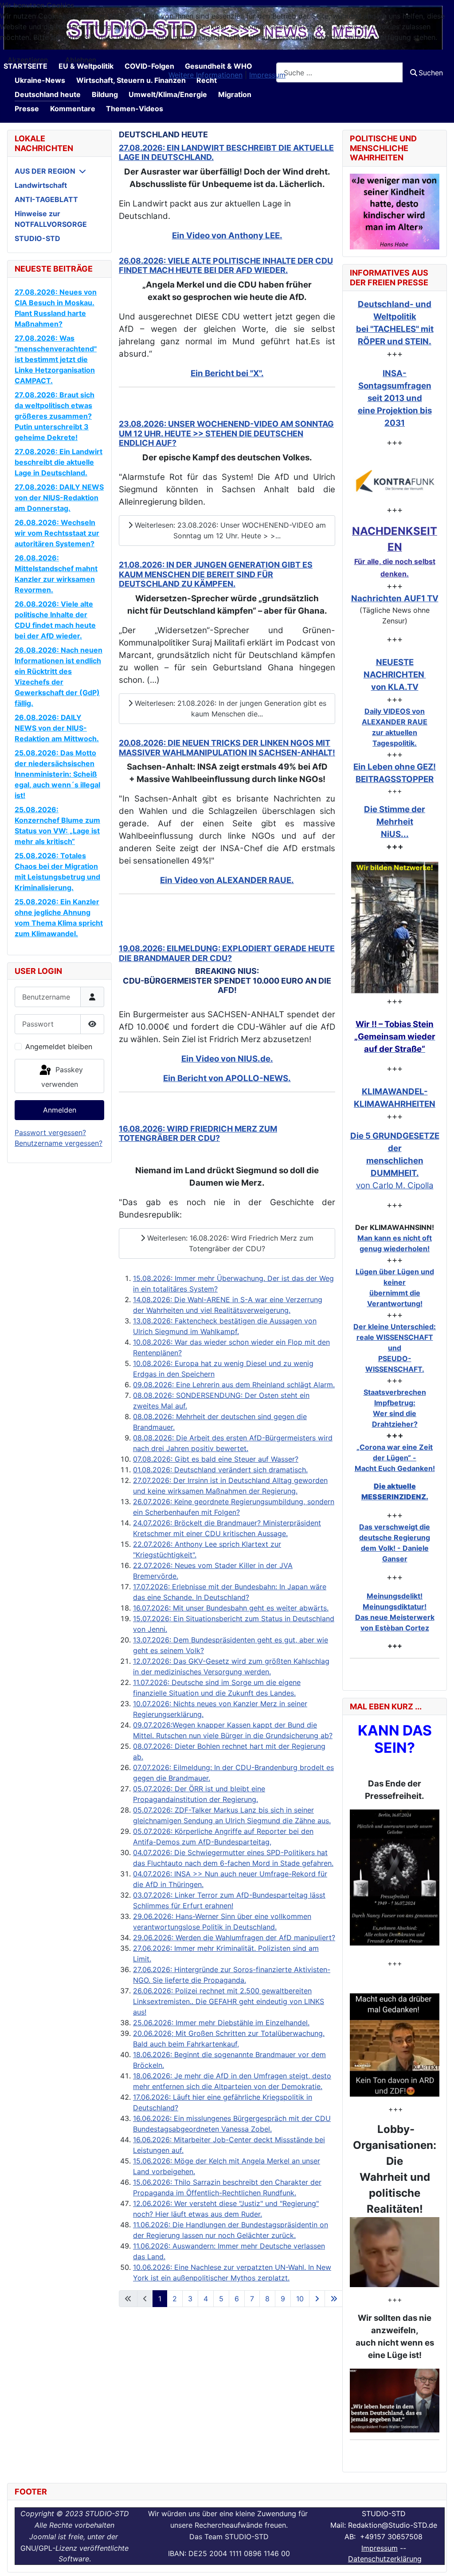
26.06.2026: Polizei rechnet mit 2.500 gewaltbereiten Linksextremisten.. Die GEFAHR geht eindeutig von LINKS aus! (229, 2001)
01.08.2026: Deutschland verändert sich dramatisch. (220, 1470)
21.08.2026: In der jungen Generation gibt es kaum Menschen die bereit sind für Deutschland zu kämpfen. (216, 574)
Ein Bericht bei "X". (227, 373)
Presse (27, 109)
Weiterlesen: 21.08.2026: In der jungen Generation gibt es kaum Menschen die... (229, 708)
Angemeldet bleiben (59, 1047)
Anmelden (60, 1110)
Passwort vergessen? (50, 1132)
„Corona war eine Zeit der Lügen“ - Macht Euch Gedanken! (395, 1458)
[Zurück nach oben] (438, 2560)
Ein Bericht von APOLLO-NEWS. (227, 1078)
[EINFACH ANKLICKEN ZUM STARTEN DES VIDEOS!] (395, 1878)
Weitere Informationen (205, 75)
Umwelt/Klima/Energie (168, 94)
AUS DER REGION (45, 171)
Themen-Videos (135, 109)
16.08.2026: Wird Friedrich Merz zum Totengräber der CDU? (198, 1134)
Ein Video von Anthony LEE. (227, 235)
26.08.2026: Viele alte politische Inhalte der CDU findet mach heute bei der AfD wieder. (226, 266)
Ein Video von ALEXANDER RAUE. (227, 880)
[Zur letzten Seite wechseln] (334, 2299)
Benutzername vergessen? (59, 1143)
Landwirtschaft (41, 185)
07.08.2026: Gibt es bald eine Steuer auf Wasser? (216, 1459)
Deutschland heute (48, 94)
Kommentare (73, 109)
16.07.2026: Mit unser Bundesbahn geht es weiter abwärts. (231, 1608)
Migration (235, 94)
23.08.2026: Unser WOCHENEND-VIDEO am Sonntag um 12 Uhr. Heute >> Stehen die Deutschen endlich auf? (226, 433)
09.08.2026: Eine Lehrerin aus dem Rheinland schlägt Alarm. (234, 1385)
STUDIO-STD (37, 238)
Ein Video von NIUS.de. (227, 1059)
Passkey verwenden (62, 1077)
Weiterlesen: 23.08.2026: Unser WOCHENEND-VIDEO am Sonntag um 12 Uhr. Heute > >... (229, 530)
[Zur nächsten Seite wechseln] (317, 2299)
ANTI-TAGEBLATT (46, 199)
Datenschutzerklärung (385, 2559)
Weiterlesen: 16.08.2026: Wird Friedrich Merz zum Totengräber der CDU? (229, 1243)
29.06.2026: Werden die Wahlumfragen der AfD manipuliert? (234, 1938)
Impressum (380, 2548)
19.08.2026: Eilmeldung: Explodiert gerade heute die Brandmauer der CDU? (227, 953)
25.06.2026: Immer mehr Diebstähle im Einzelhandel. (221, 2023)
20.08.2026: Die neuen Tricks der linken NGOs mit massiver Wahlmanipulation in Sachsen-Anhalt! (227, 748)
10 (300, 2299)
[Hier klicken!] (395, 481)
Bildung (105, 94)
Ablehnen (81, 60)
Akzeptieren (28, 60)
